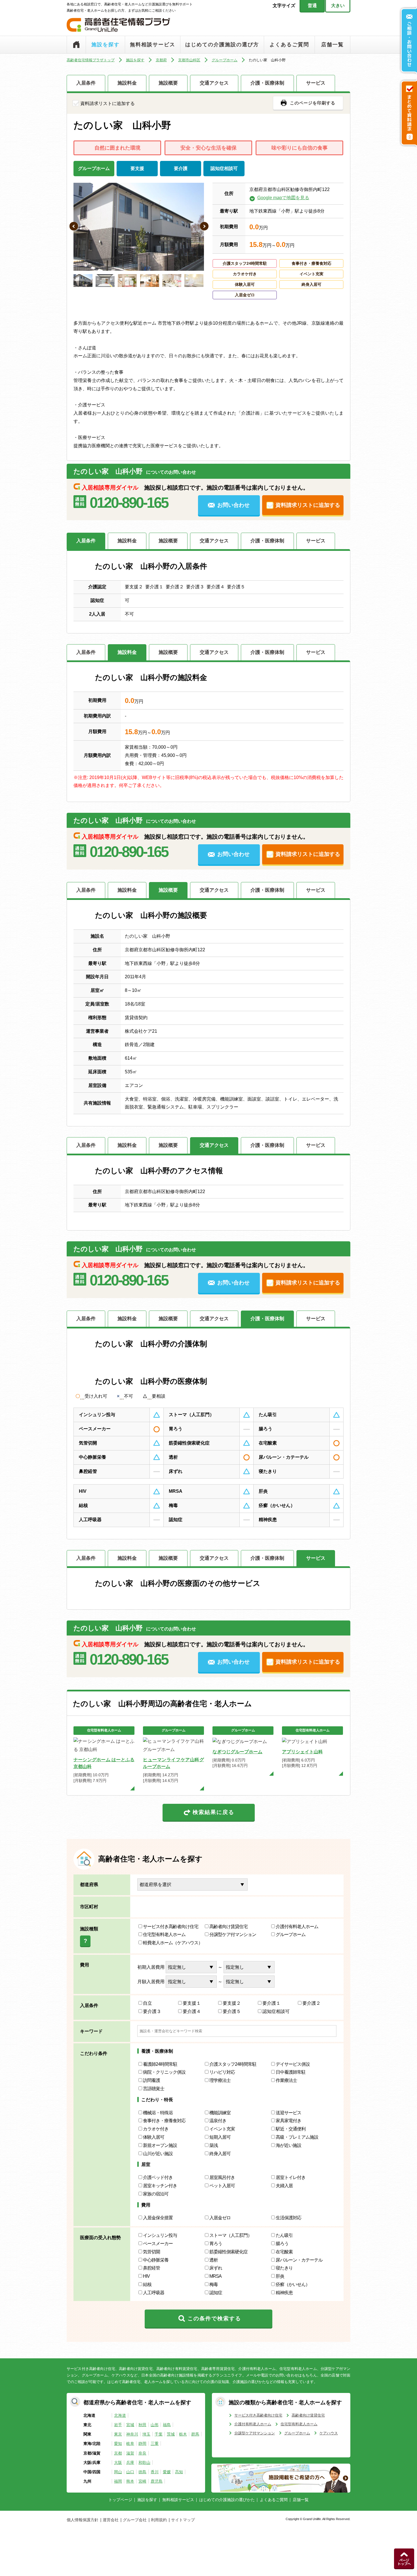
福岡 (118, 2481)
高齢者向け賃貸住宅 (228, 1927)
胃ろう (216, 2244)
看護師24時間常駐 (160, 2064)
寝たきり (284, 2268)
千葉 (159, 2434)
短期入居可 (220, 2137)
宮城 (130, 2425)
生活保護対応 (288, 2218)
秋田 (142, 2425)
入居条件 (86, 83)
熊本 (130, 2481)
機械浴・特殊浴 (158, 2113)
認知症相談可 (276, 2011)
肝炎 (280, 2276)
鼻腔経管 (151, 2268)
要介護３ (152, 2011)
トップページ (76, 45)
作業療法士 (286, 2080)
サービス (316, 83)
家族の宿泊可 (156, 2194)
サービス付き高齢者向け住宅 (171, 1927)
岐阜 (130, 2443)
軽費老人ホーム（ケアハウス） (173, 1943)
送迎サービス (288, 2113)
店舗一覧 (332, 45)
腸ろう (282, 2244)
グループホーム (225, 60)
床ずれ (216, 2268)
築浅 (214, 2145)
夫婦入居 (284, 2186)
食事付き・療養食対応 (164, 2121)
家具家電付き (288, 2121)
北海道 (120, 2415)
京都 (118, 2453)
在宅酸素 (284, 2252)
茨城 (171, 2434)
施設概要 (168, 83)
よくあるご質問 (289, 45)
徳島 (142, 2472)
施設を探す (106, 45)
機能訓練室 (220, 2113)
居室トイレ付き (291, 2177)
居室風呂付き (222, 2177)
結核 (147, 2284)
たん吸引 (286, 2235)
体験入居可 (154, 2137)
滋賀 (130, 2453)
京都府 (161, 60)
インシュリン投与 (160, 2235)
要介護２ (311, 2003)
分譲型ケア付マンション (233, 1934)
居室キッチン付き (160, 2186)
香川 (155, 2472)
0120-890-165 (129, 503)
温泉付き (218, 2121)
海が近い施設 (288, 2145)
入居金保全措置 (158, 2218)
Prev (74, 227)
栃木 (183, 2434)
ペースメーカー (158, 2244)
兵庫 (130, 2462)
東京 (118, 2434)
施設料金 (127, 83)
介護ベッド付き (158, 2177)
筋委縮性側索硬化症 (228, 2252)
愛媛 (167, 2472)
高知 (179, 2472)
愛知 (118, 2443)
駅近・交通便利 (291, 2129)
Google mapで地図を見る (283, 198)
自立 (148, 2003)
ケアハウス (329, 2433)
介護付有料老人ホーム (297, 1927)
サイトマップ (183, 2520)
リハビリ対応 (222, 2072)
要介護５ (232, 2011)
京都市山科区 (189, 60)
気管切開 (151, 2252)
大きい (338, 6)
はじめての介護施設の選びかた (227, 2500)
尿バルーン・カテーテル (299, 2260)
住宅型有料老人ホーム (164, 1934)
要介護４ (192, 2011)
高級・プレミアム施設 (297, 2137)
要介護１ (271, 2003)
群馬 (195, 2434)
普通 (312, 6)
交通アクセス (214, 83)
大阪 (118, 2462)
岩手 (118, 2425)
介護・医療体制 (267, 83)
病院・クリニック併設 (164, 2072)
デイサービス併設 (293, 2064)
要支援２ (232, 2003)
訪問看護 (151, 2080)
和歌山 (144, 2462)
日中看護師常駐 (291, 2072)
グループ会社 (135, 2520)
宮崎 (142, 2481)
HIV (146, 2276)
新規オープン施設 (160, 2145)
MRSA (215, 2276)
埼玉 (146, 2434)
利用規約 (159, 2520)
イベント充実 (222, 2129)
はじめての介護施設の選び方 (222, 45)
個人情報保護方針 (83, 2520)
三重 (155, 2443)
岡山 (118, 2472)
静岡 (142, 2443)
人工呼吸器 (154, 2293)
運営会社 (111, 2520)
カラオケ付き (156, 2129)
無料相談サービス (153, 45)
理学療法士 (220, 2080)
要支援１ (192, 2003)
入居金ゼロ (220, 2218)
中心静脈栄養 (156, 2260)
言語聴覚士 (154, 2089)
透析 (214, 2260)
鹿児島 (157, 2481)
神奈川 (132, 2434)
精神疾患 (284, 2293)
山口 (130, 2472)
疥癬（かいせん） (293, 2284)
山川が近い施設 (158, 2154)
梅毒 (214, 2284)
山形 (155, 2425)
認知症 (216, 2293)
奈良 (142, 2453)
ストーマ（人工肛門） (231, 2235)
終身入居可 (220, 2154)
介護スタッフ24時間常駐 (233, 2064)
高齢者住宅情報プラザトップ (91, 60)
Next (205, 227)
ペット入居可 (222, 2186)
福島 (167, 2425)
